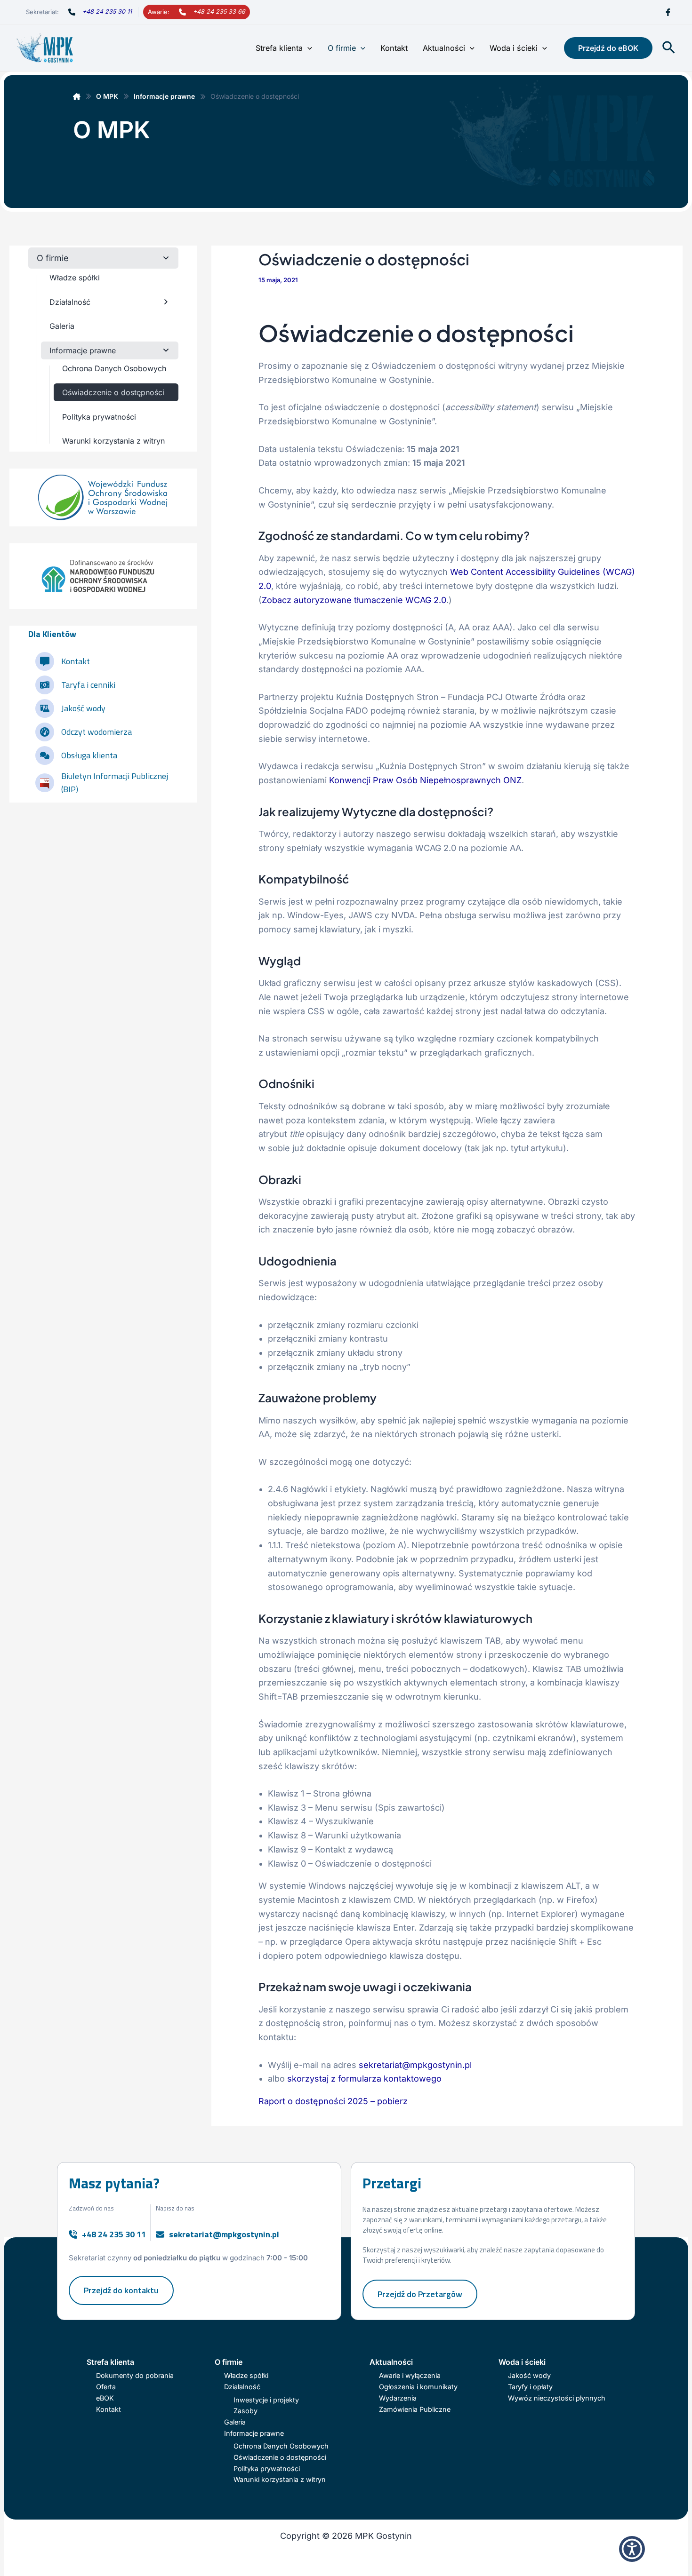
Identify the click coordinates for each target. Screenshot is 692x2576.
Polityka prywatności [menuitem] (99, 417)
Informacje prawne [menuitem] (83, 350)
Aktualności (444, 48)
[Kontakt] (63, 661)
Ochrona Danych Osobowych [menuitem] (114, 368)
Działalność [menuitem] (70, 302)
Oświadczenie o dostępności (280, 2457)
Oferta (106, 2387)
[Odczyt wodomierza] (84, 732)
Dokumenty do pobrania (135, 2375)
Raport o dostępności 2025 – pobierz (333, 2101)
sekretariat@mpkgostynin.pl (415, 2065)
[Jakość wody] (70, 708)
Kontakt (394, 48)
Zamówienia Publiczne (415, 2409)
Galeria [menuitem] (62, 326)
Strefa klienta (279, 48)
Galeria (235, 2422)
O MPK (107, 96)
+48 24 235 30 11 (107, 12)
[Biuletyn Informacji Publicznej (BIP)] (107, 783)
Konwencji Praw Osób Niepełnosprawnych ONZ (425, 780)
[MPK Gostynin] (77, 96)
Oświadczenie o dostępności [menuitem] (113, 392)
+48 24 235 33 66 (219, 12)
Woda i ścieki (514, 48)
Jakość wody (529, 2375)
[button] (307, 48)
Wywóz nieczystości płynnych (557, 2398)
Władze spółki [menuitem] (75, 278)
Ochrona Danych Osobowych (281, 2446)
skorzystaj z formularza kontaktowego (364, 2079)
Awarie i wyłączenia (410, 2375)
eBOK (105, 2398)
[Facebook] (668, 12)
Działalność (242, 2387)
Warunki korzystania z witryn (280, 2479)
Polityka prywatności (267, 2469)
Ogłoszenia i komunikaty (418, 2387)
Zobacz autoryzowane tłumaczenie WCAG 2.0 (354, 600)
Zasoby (245, 2411)
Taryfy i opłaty (530, 2387)
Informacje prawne (164, 96)
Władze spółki (246, 2375)
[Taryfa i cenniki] (75, 685)
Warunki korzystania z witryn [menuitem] (113, 441)
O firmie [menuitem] (53, 258)
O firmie (342, 48)
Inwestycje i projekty (266, 2400)
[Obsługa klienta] (76, 755)
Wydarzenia (398, 2398)
